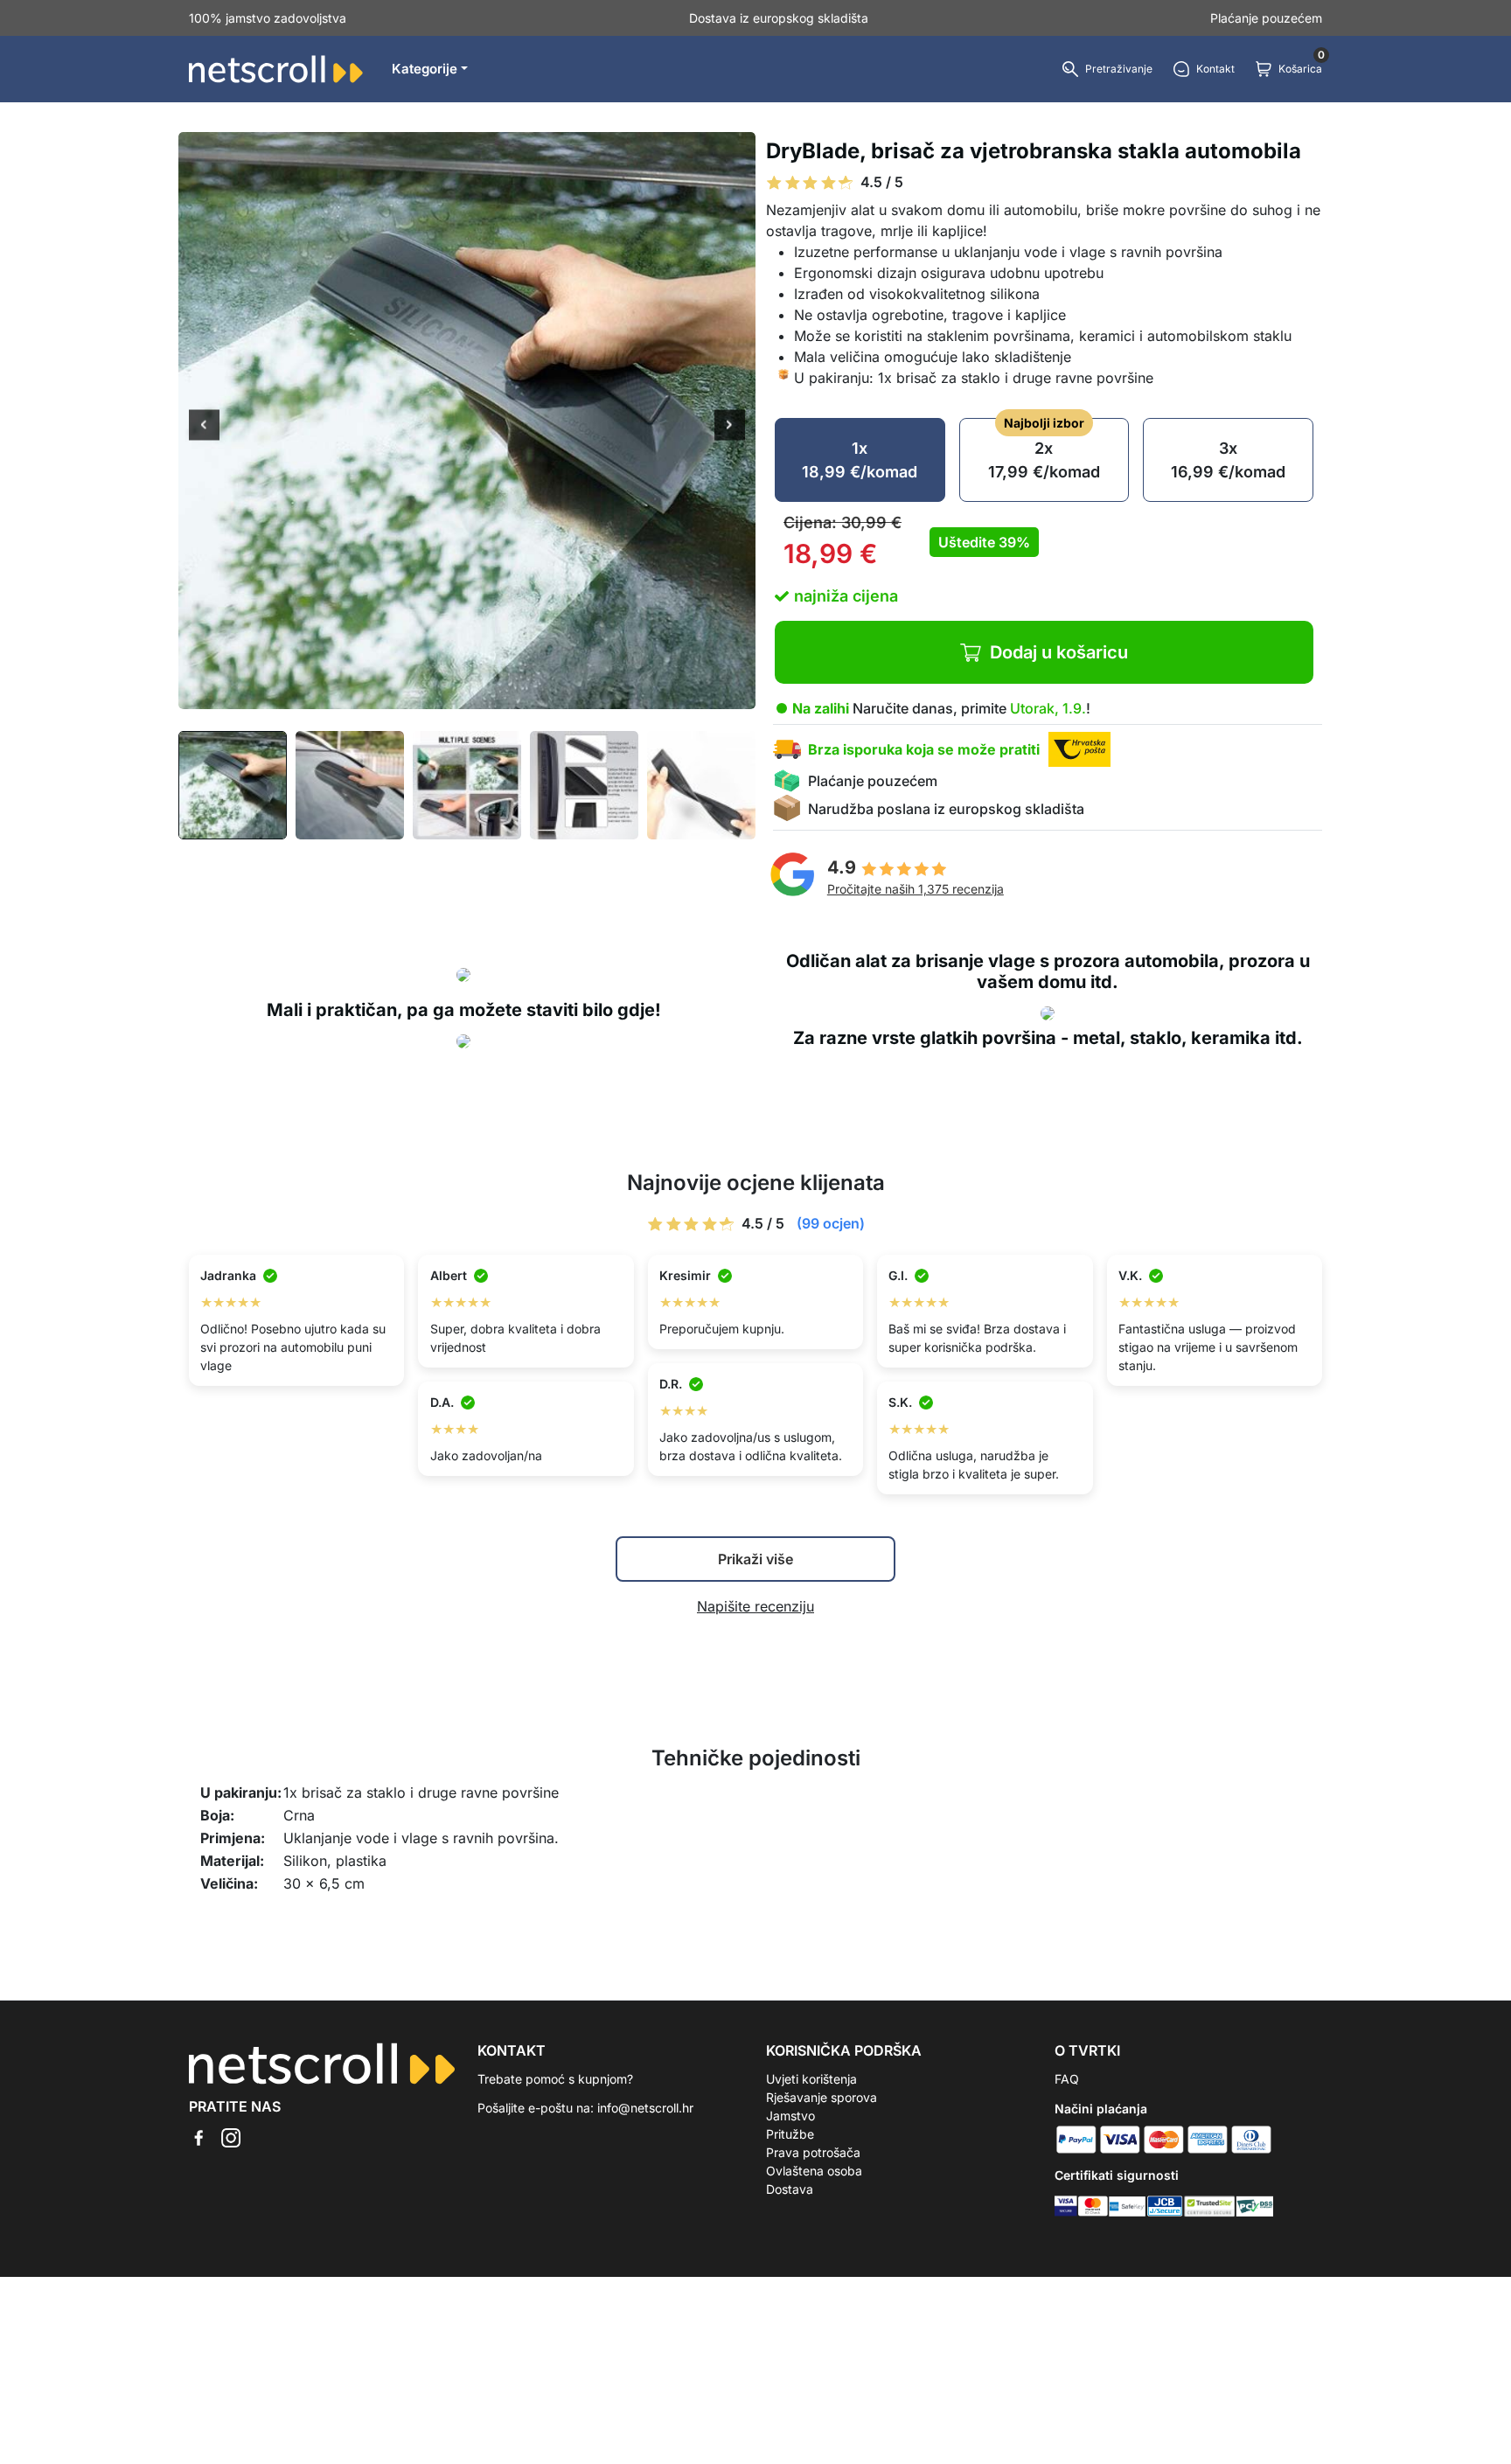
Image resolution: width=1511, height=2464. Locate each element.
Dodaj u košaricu (1059, 652)
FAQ (1067, 2079)
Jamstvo (790, 2116)
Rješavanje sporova (822, 2097)
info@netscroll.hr (645, 2108)
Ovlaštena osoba (814, 2171)
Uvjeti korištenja (811, 2079)
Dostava (790, 2189)
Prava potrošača (813, 2152)
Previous (204, 427)
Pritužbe (790, 2134)
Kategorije (425, 69)
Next (730, 427)
